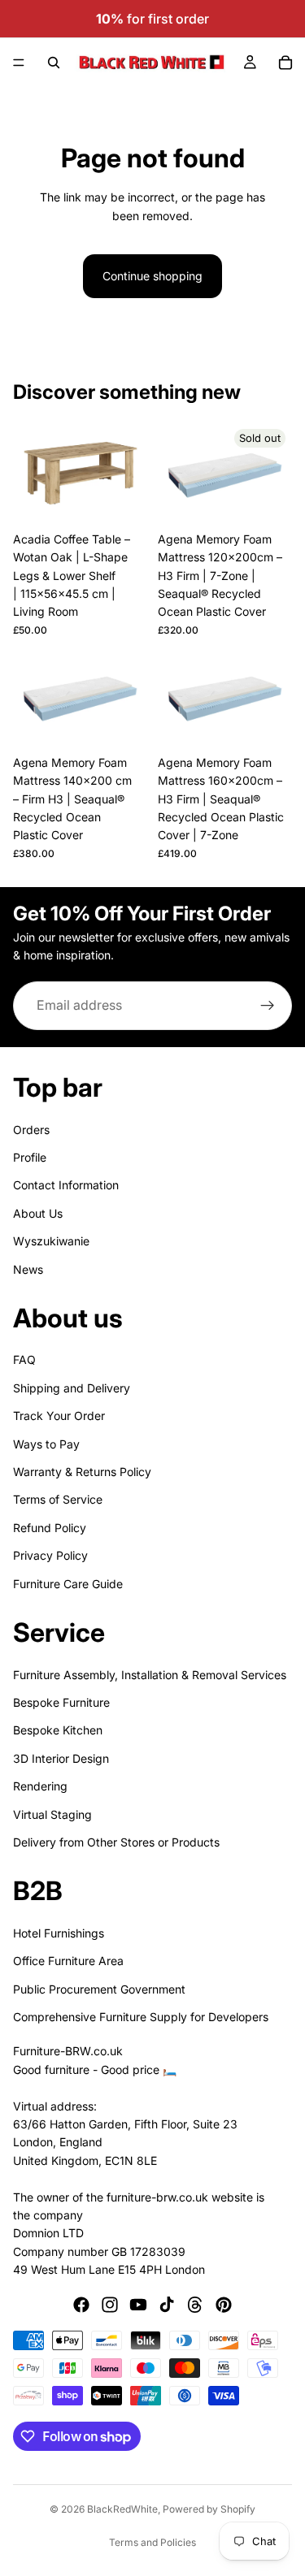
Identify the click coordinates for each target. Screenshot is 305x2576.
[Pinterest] (224, 2305)
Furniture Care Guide (68, 1583)
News (28, 1269)
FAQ (24, 1359)
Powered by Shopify (209, 2509)
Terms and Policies (152, 2542)
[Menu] (19, 63)
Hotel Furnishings (59, 1933)
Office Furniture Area (68, 1961)
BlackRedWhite (122, 2509)
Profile (30, 1157)
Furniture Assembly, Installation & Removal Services (150, 1674)
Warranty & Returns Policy (82, 1472)
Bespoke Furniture (61, 1702)
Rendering (40, 1786)
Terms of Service (58, 1499)
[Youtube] (138, 2305)
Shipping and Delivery (72, 1388)
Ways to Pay (46, 1443)
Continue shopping (152, 276)
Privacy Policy (50, 1555)
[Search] (54, 63)
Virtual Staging (52, 1814)
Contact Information (66, 1185)
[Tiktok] (167, 2305)
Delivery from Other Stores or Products (116, 1842)
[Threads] (195, 2305)
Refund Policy (50, 1528)
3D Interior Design (61, 1758)
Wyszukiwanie (51, 1241)
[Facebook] (81, 2305)
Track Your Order (59, 1416)
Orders (31, 1129)
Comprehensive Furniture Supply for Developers (141, 2017)
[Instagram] (110, 2305)
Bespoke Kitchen (58, 1730)
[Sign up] (268, 1006)
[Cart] (285, 63)
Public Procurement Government (99, 1988)
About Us (38, 1212)
